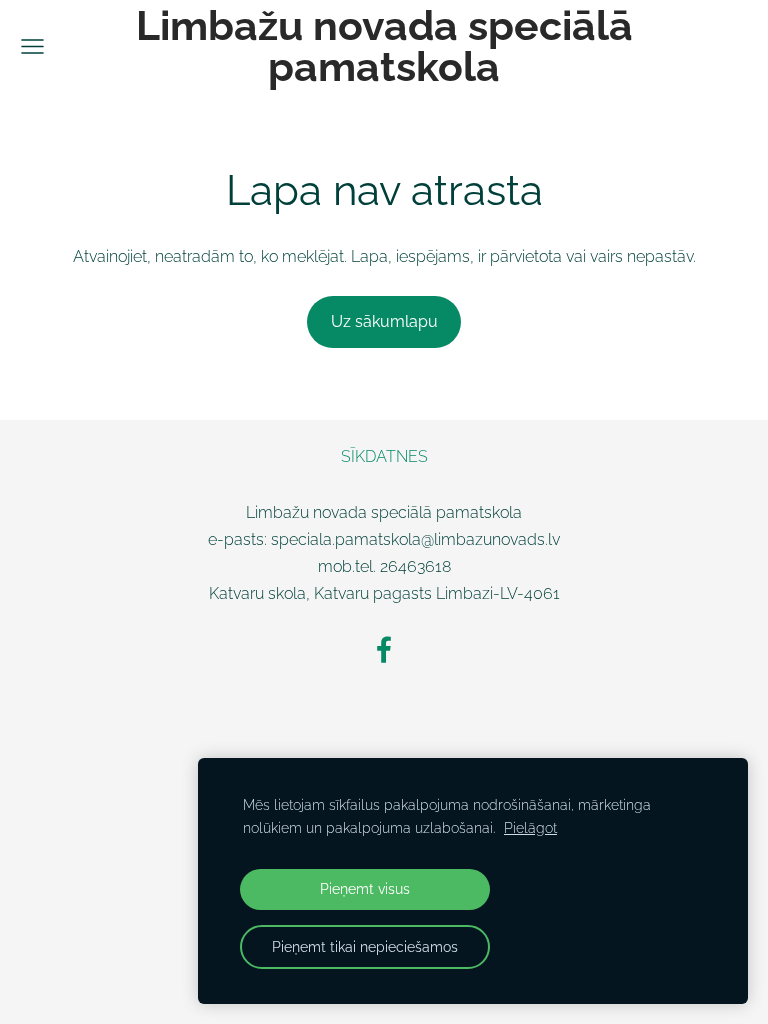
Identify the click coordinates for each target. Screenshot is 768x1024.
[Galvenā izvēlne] (32, 46)
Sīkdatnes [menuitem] (384, 456)
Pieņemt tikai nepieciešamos (365, 946)
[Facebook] (384, 649)
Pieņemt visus (365, 888)
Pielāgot (530, 827)
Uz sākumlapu (384, 321)
